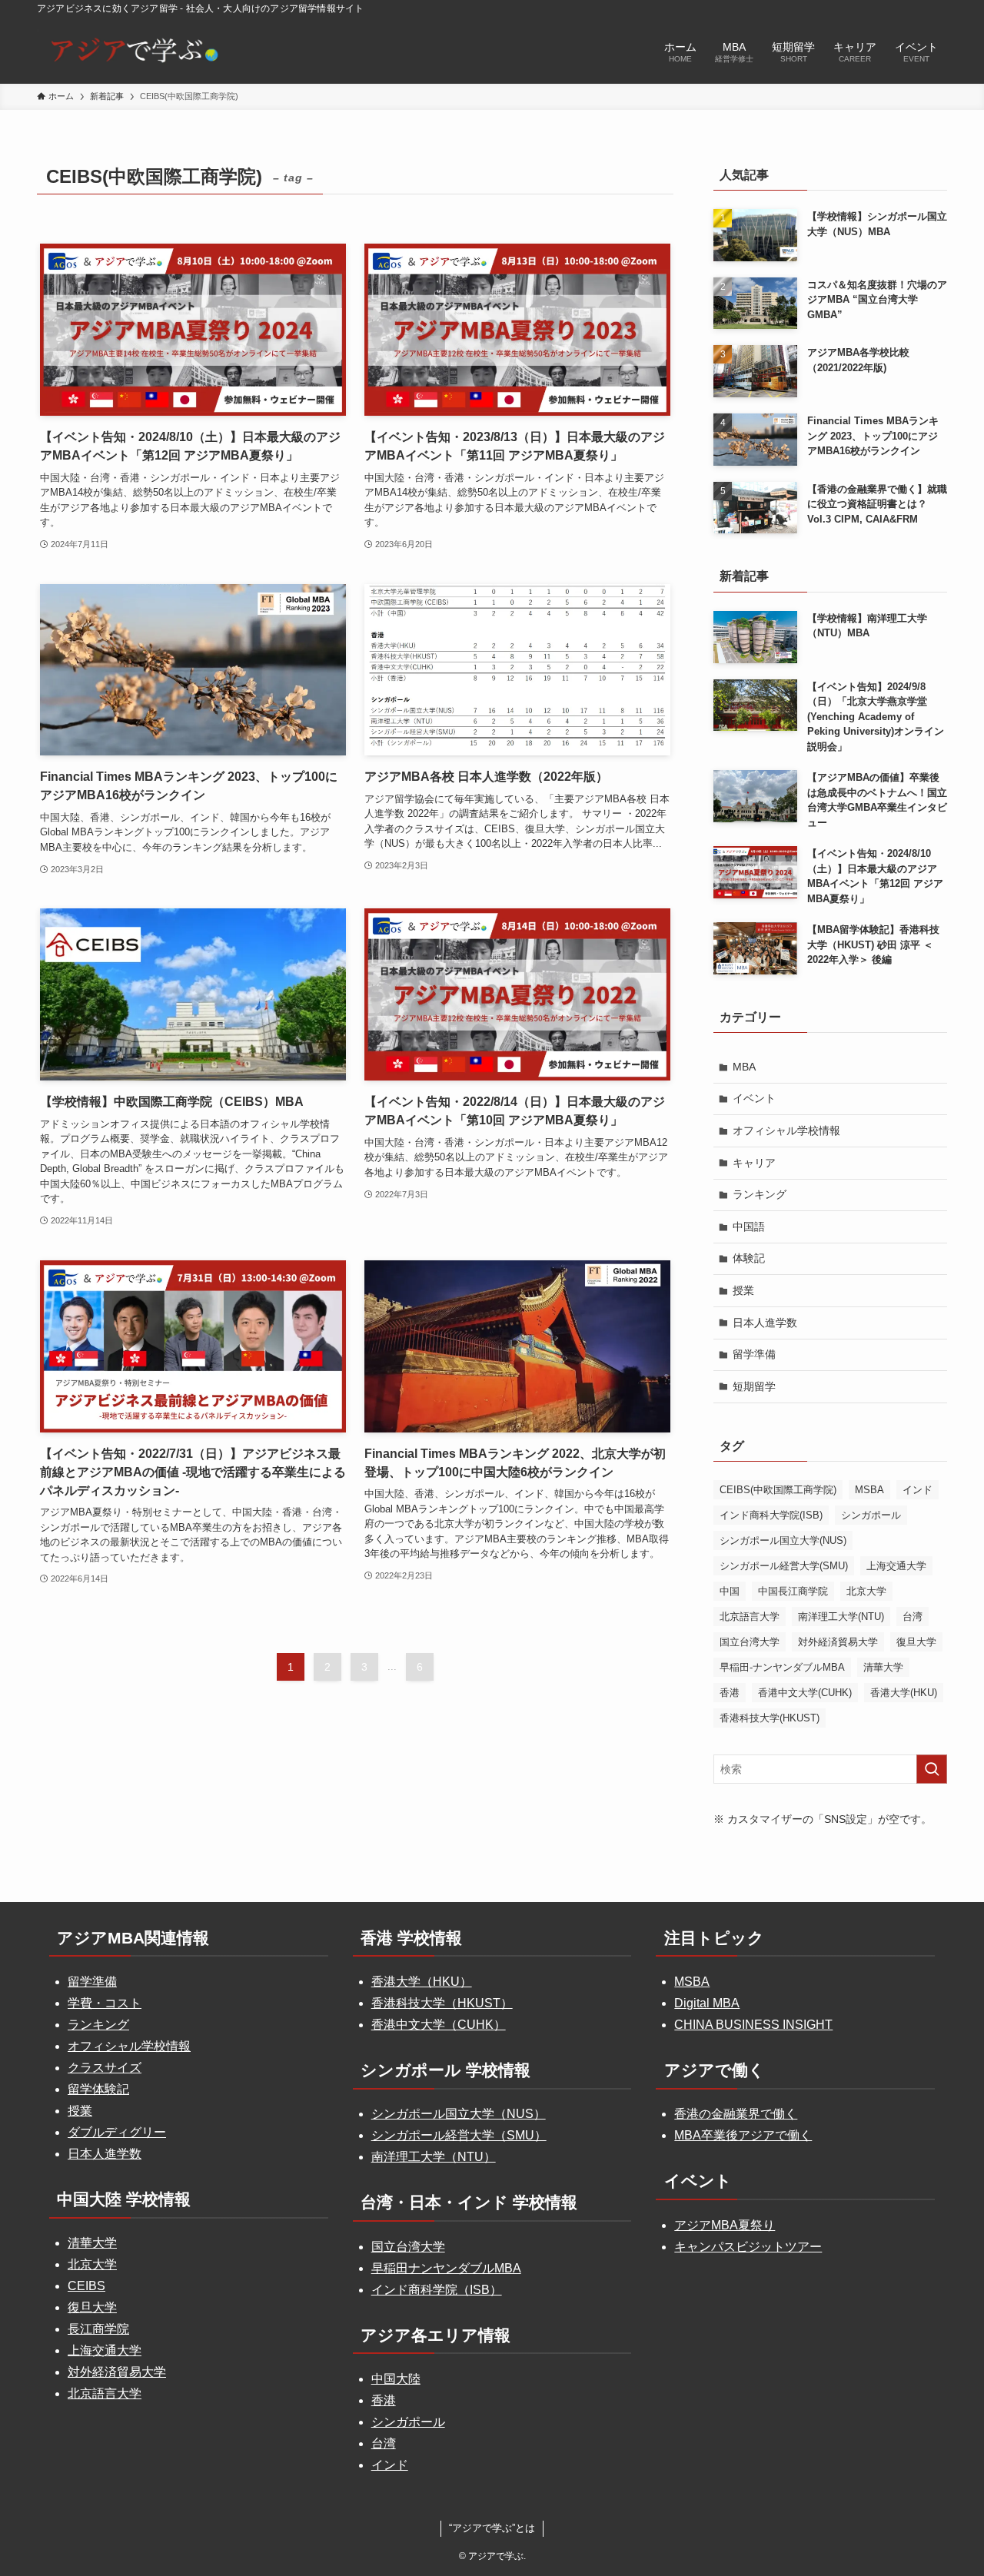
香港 (730, 1693)
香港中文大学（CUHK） (439, 2025)
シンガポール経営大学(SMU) (784, 1566)
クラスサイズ (105, 2068)
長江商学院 (98, 2329)
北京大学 (866, 1591)
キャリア (754, 1163)
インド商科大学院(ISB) (771, 1515)
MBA (744, 1067)
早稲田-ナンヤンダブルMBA (782, 1667)
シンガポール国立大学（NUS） (459, 2114)
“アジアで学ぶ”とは (492, 2528)
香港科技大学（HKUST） (442, 2003)
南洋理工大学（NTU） (434, 2157)
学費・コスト (105, 2003)
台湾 (913, 1617)
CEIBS (86, 2286)
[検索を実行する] (932, 1769)
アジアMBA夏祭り (725, 2225)
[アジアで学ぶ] (131, 50)
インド (918, 1490)
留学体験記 (98, 2089)
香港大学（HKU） (422, 1982)
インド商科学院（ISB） (437, 2290)
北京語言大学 (750, 1617)
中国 (730, 1591)
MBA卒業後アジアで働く (743, 2135)
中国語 (749, 1227)
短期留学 (754, 1386)
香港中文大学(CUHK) (805, 1693)
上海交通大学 (896, 1566)
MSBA (869, 1490)
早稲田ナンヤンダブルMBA (446, 2268)
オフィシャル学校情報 (786, 1130)
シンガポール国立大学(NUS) (783, 1540)
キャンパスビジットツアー (748, 2247)
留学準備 (754, 1354)
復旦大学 (916, 1642)
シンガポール (871, 1515)
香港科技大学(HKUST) (770, 1718)
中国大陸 (396, 2379)
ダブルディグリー (117, 2132)
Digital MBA (707, 2003)
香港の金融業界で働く (736, 2114)
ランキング (760, 1194)
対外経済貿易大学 (838, 1642)
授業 (743, 1290)
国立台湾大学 (750, 1642)
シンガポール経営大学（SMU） (459, 2135)
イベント (754, 1098)
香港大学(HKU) (904, 1693)
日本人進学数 (765, 1323)
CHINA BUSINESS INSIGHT (753, 2025)
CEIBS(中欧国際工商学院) (778, 1490)
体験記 (749, 1258)
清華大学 (883, 1667)
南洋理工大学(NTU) (841, 1617)
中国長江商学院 (793, 1591)
